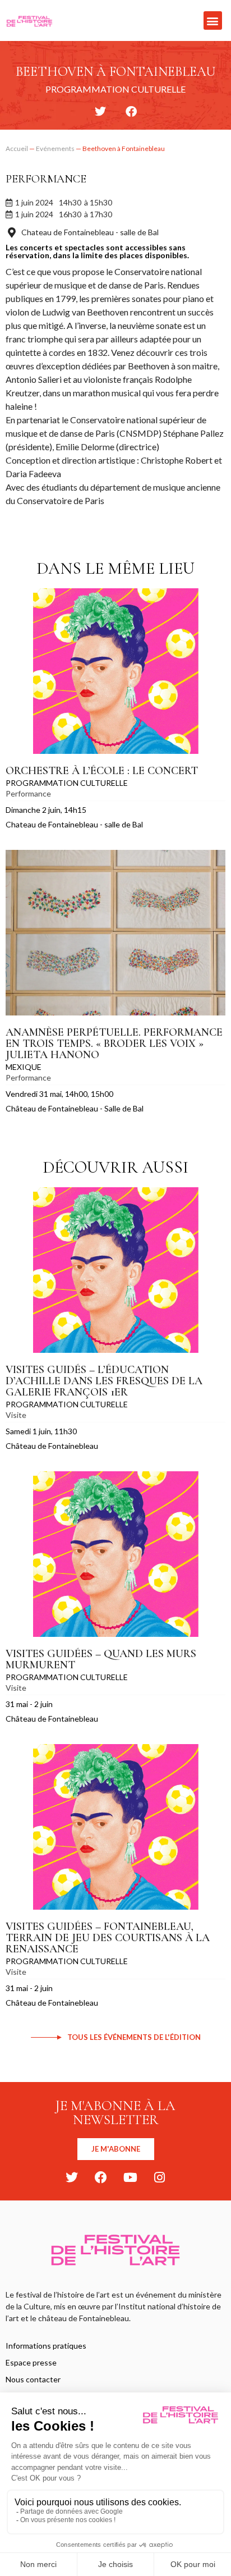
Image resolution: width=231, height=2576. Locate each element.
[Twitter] (72, 2177)
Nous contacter (33, 2379)
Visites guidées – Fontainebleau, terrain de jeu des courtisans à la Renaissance (108, 1938)
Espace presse (31, 2362)
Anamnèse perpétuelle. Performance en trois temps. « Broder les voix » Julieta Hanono (114, 1044)
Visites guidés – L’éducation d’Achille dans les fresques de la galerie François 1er (104, 1381)
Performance (46, 179)
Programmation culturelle (67, 783)
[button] (213, 20)
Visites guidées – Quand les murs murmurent (101, 1659)
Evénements (55, 148)
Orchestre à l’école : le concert (102, 771)
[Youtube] (130, 2177)
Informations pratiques (46, 2346)
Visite (16, 1415)
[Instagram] (159, 2177)
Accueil (17, 148)
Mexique (24, 1067)
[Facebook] (101, 2177)
